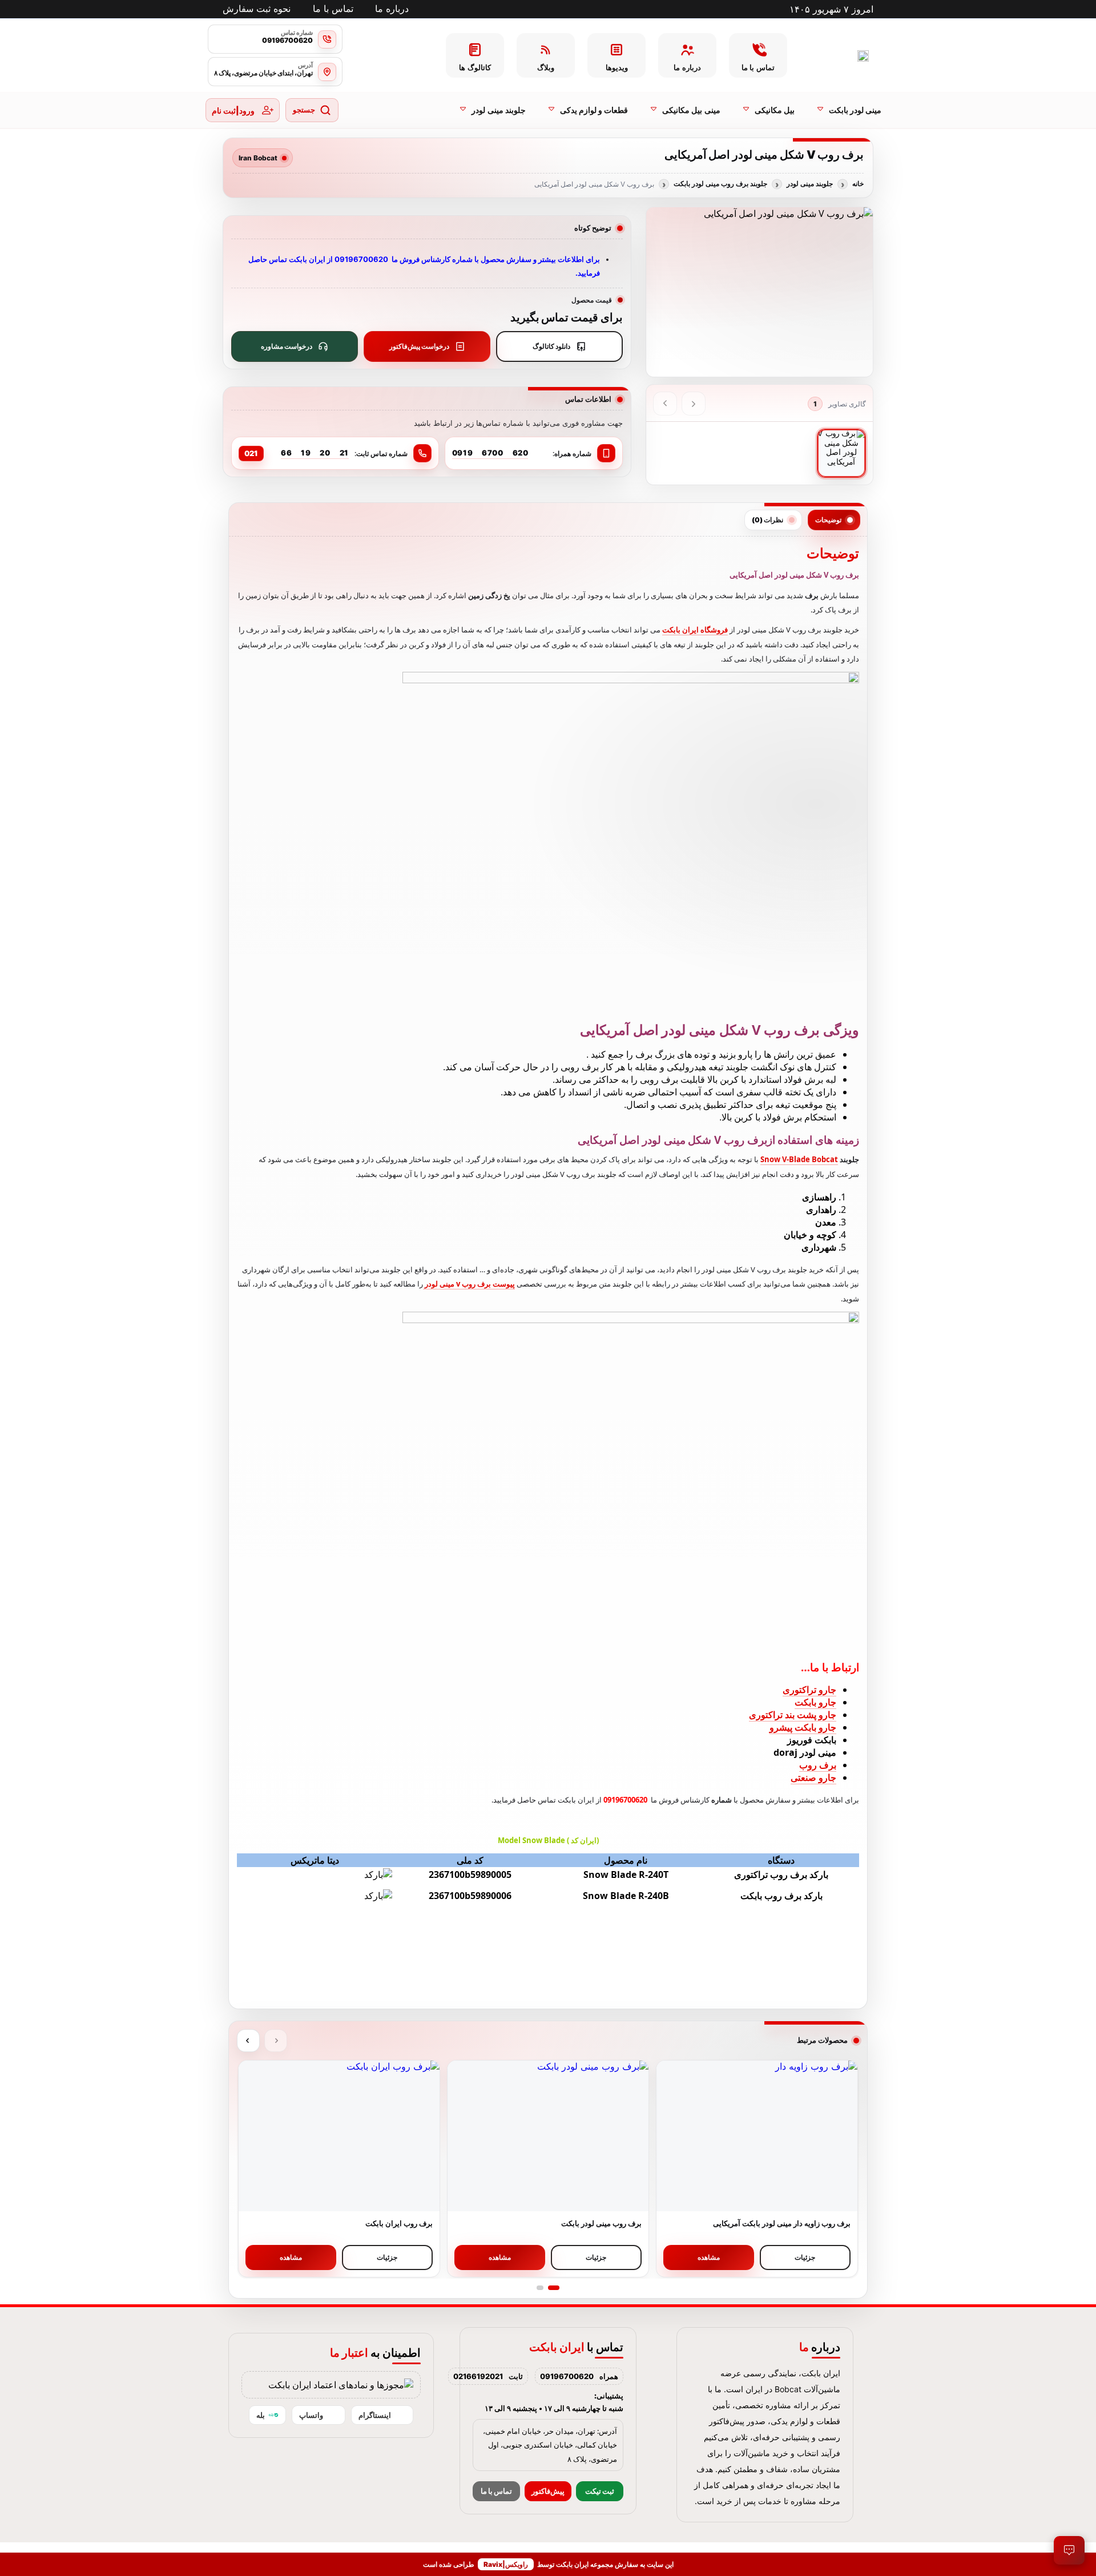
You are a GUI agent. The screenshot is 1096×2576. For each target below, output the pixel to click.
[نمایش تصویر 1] (841, 453)
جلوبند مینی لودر (810, 184)
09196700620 (567, 2376)
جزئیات (805, 2257)
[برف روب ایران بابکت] (339, 2136)
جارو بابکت (815, 1702)
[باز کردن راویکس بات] (1069, 2550)
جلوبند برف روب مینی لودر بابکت (720, 184)
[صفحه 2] (540, 2288)
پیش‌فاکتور (548, 2491)
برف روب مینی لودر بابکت (601, 2223)
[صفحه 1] (554, 2288)
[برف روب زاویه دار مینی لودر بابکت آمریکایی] (757, 2136)
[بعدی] (665, 404)
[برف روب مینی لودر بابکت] (548, 2136)
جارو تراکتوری (809, 1690)
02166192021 (478, 2376)
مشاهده (709, 2257)
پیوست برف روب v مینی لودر (469, 1284)
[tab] (834, 520)
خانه (858, 184)
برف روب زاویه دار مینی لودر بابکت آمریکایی (782, 2223)
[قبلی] (694, 404)
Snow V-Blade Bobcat (799, 1159)
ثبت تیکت (600, 2491)
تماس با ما (496, 2491)
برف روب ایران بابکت (399, 2223)
